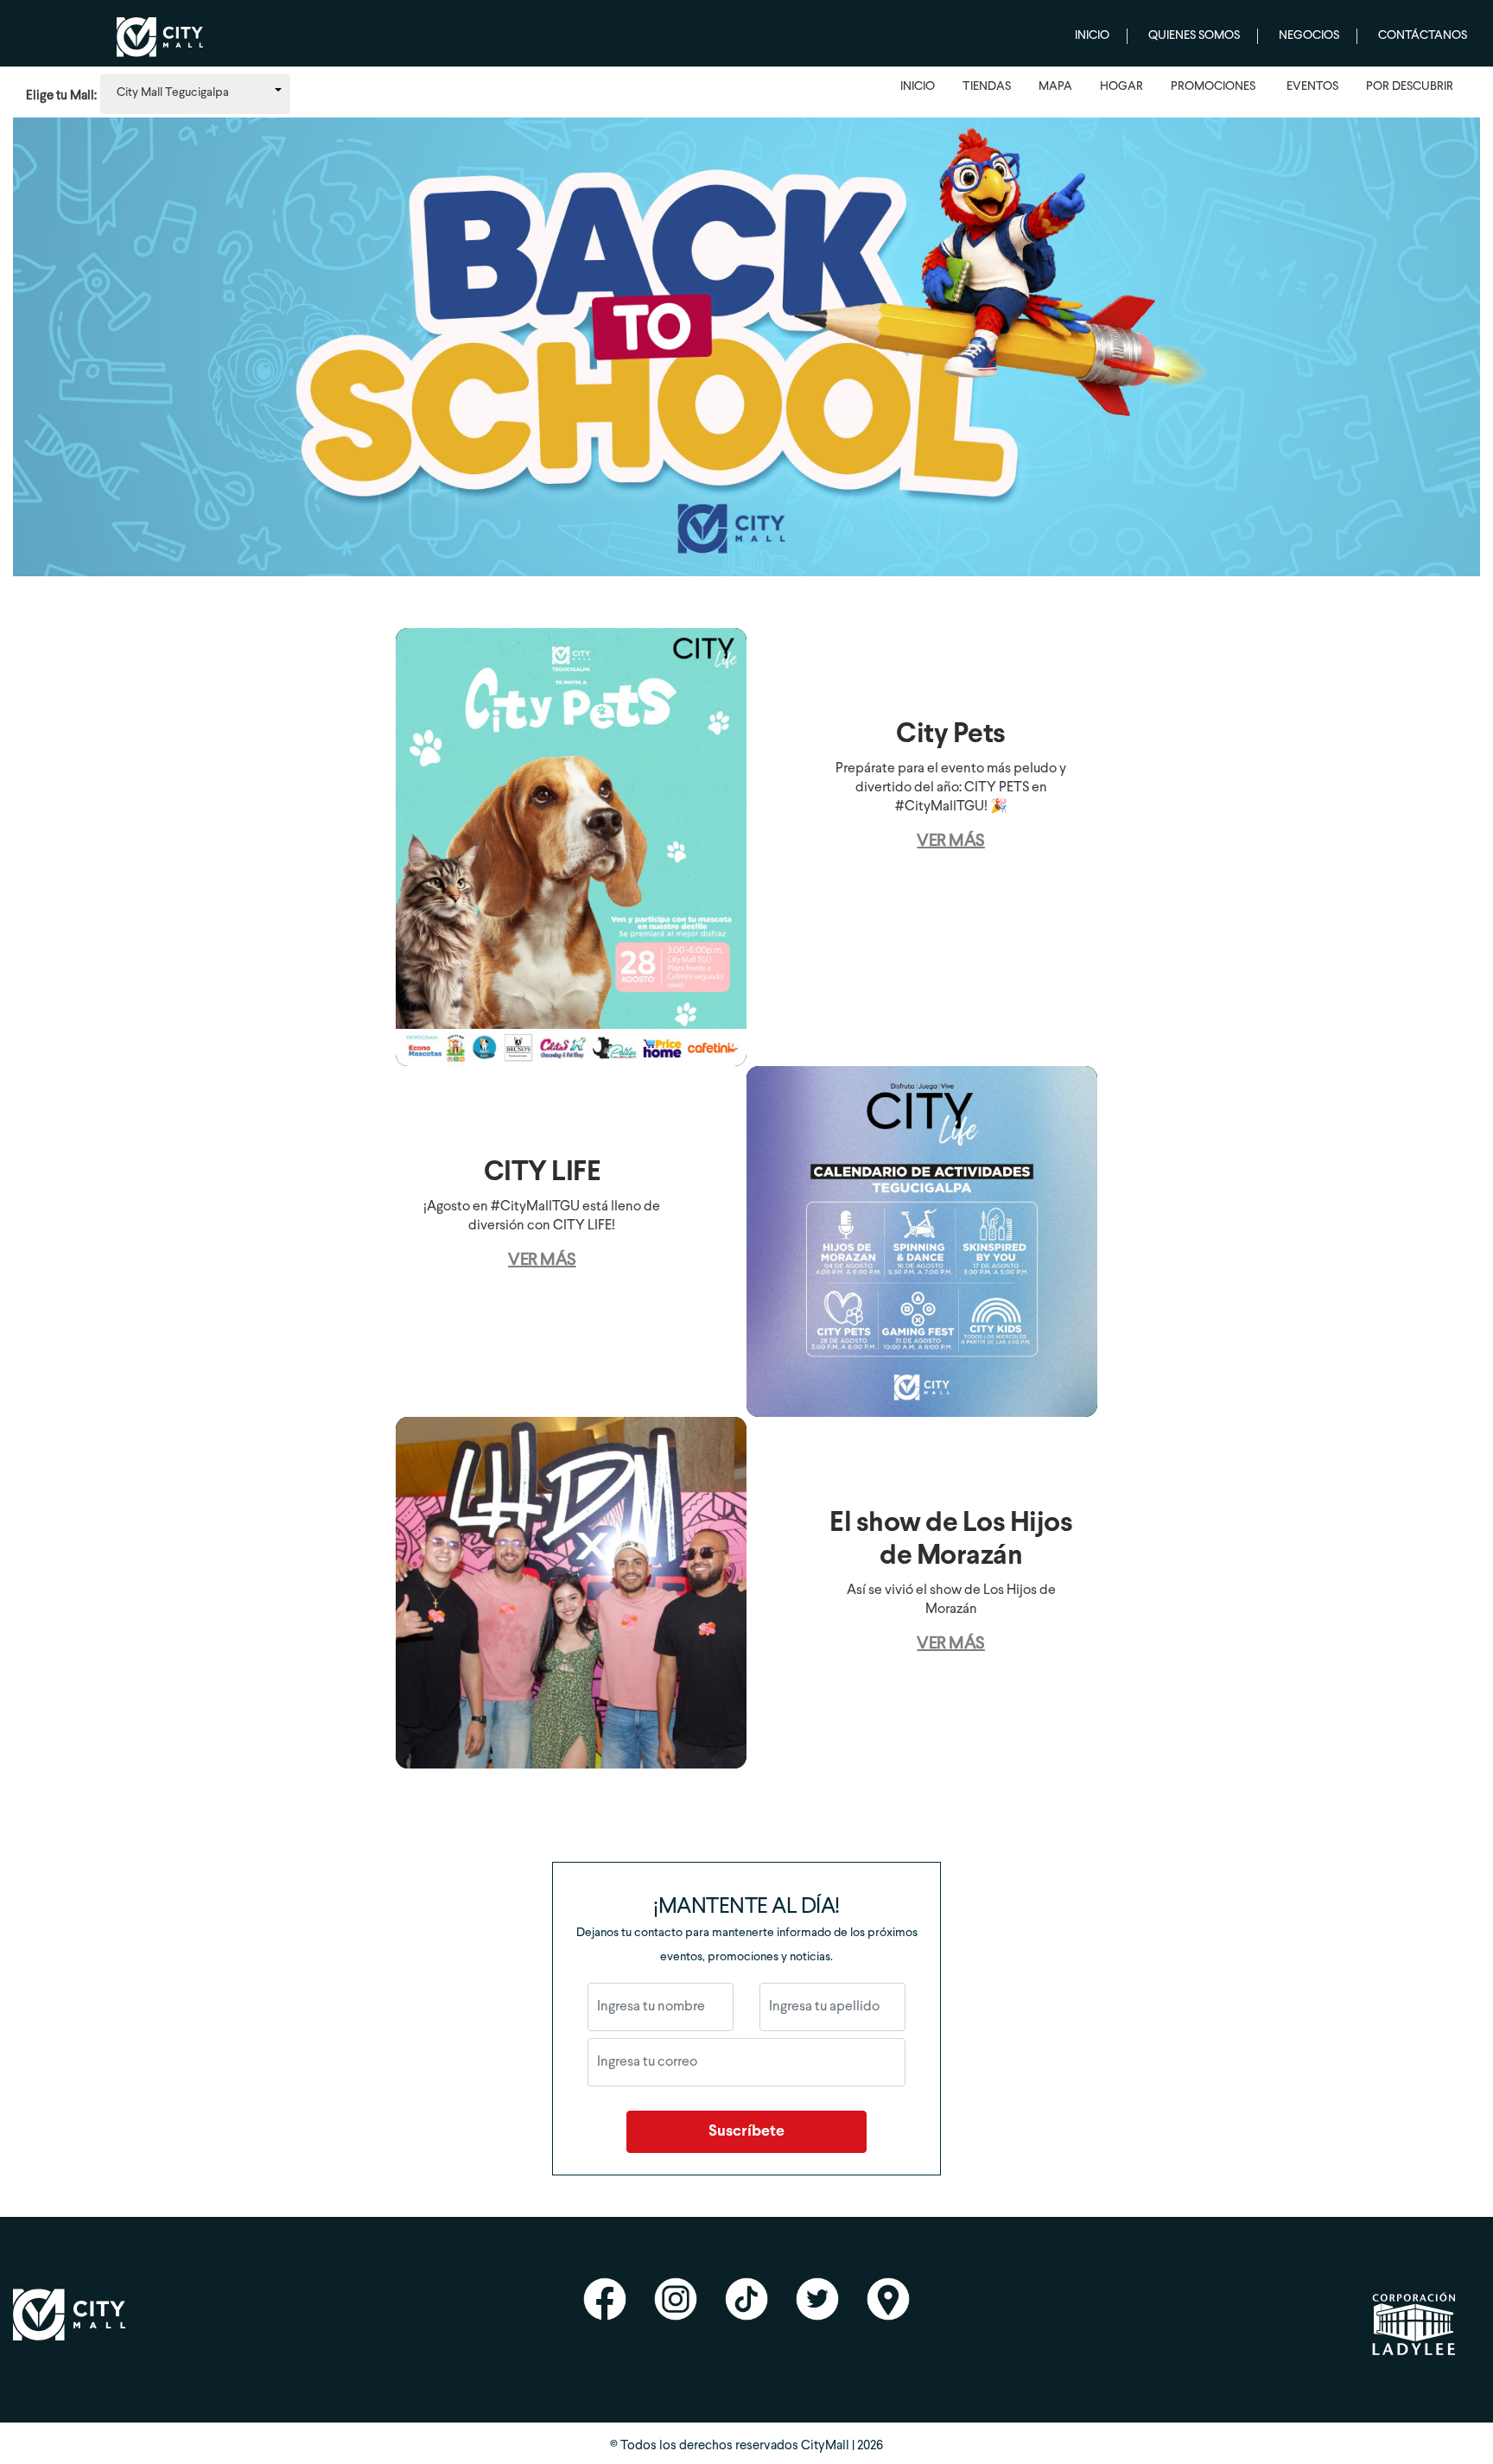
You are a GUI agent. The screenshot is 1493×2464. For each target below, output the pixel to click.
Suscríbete (746, 2132)
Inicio (1092, 35)
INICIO (918, 86)
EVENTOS (1312, 86)
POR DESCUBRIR (1410, 86)
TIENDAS (987, 86)
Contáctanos (1423, 35)
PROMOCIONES (1213, 86)
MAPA (1055, 86)
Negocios (1309, 35)
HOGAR (1121, 86)
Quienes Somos (1194, 35)
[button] (195, 94)
